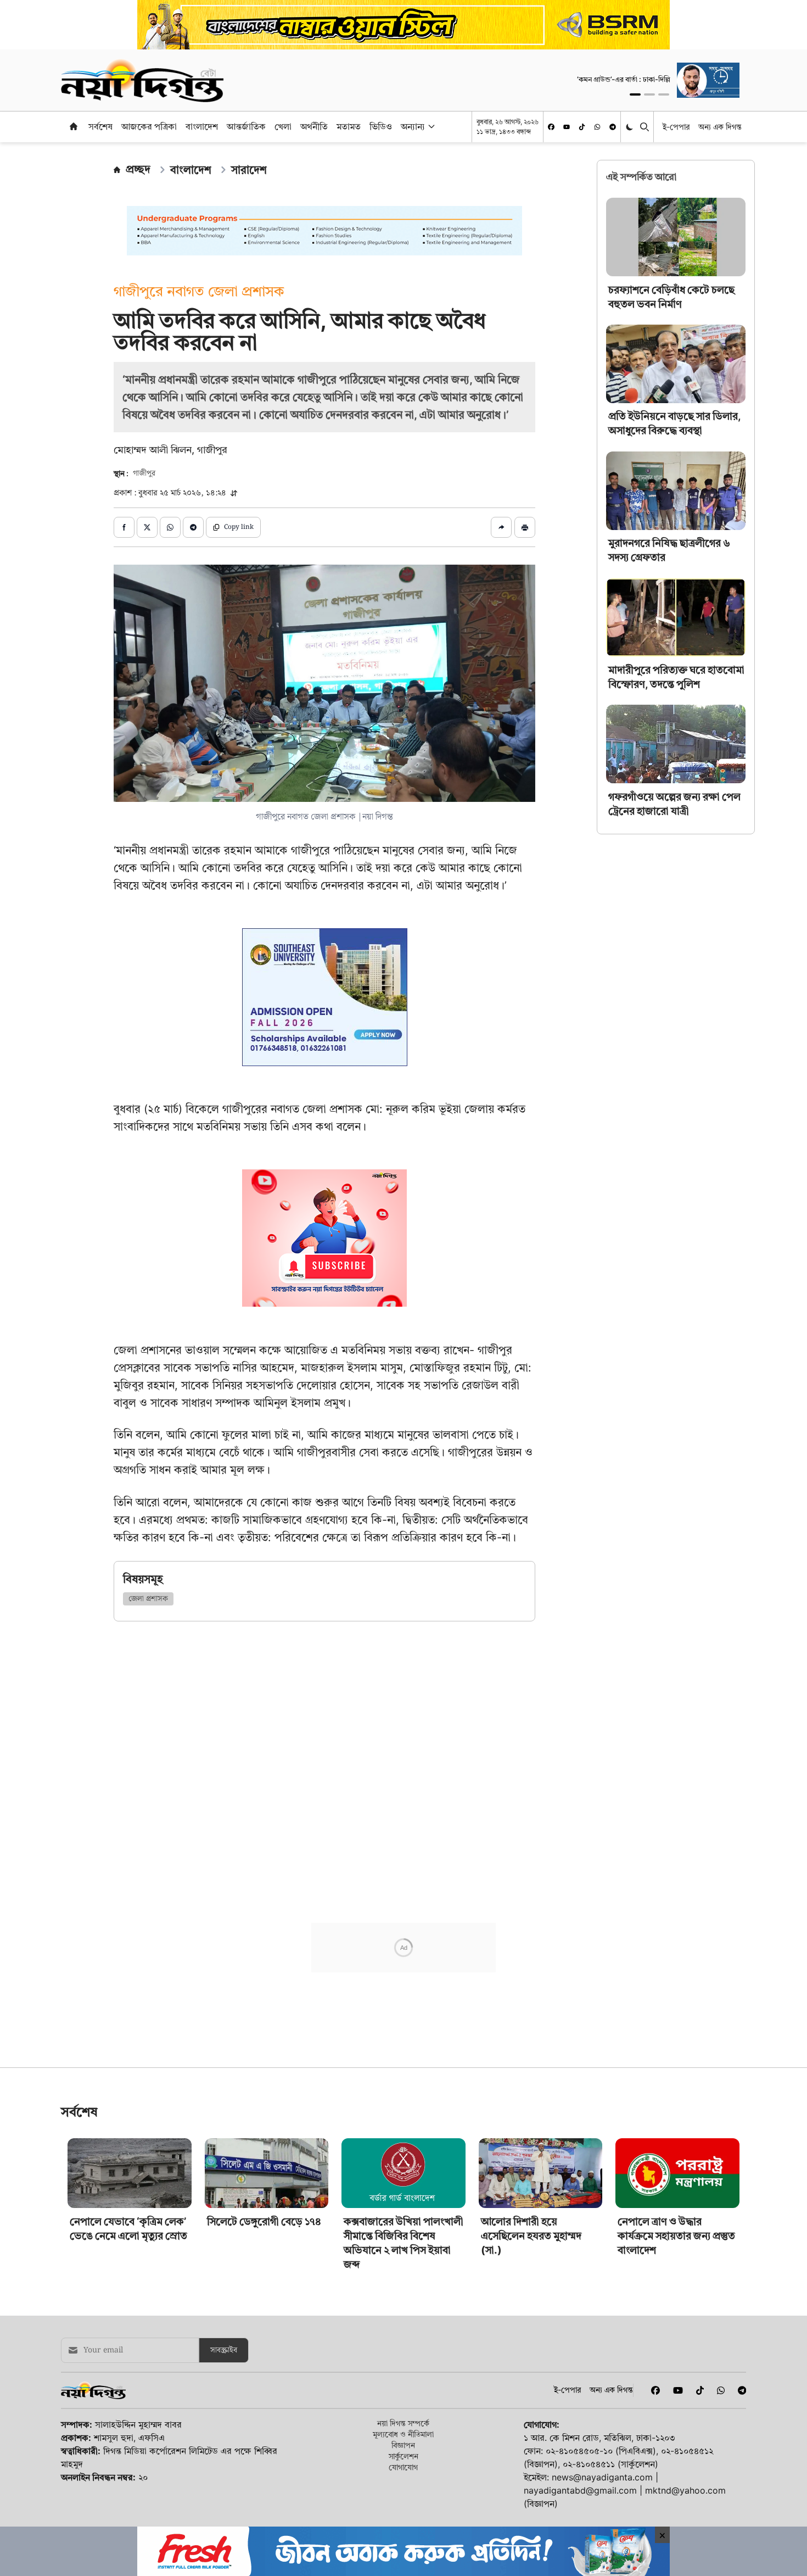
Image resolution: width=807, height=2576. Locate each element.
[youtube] (567, 127)
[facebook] (551, 127)
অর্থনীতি (314, 126)
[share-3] (170, 527)
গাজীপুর (144, 473)
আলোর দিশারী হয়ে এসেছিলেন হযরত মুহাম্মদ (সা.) (531, 2313)
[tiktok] (582, 127)
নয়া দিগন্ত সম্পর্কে (403, 2500)
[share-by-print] (525, 527)
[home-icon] (74, 126)
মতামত (349, 126)
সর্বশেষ (100, 126)
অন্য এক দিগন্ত (720, 127)
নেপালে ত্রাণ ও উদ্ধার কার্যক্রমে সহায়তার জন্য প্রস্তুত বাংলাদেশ (676, 2313)
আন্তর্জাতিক (246, 126)
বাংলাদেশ (202, 126)
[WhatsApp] (597, 127)
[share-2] (147, 527)
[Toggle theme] (631, 127)
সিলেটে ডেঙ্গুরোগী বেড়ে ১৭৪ (264, 2298)
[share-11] (501, 527)
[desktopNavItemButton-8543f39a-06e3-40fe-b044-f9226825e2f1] (430, 126)
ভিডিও (381, 126)
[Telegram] (613, 127)
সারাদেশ (249, 170)
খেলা (283, 126)
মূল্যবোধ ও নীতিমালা (403, 2511)
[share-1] (124, 527)
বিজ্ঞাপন (403, 2522)
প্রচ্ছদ (138, 169)
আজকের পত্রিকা (149, 126)
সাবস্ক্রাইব (224, 2427)
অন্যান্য (413, 126)
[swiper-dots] (635, 94)
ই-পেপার (676, 127)
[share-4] (193, 527)
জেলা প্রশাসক (148, 1599)
